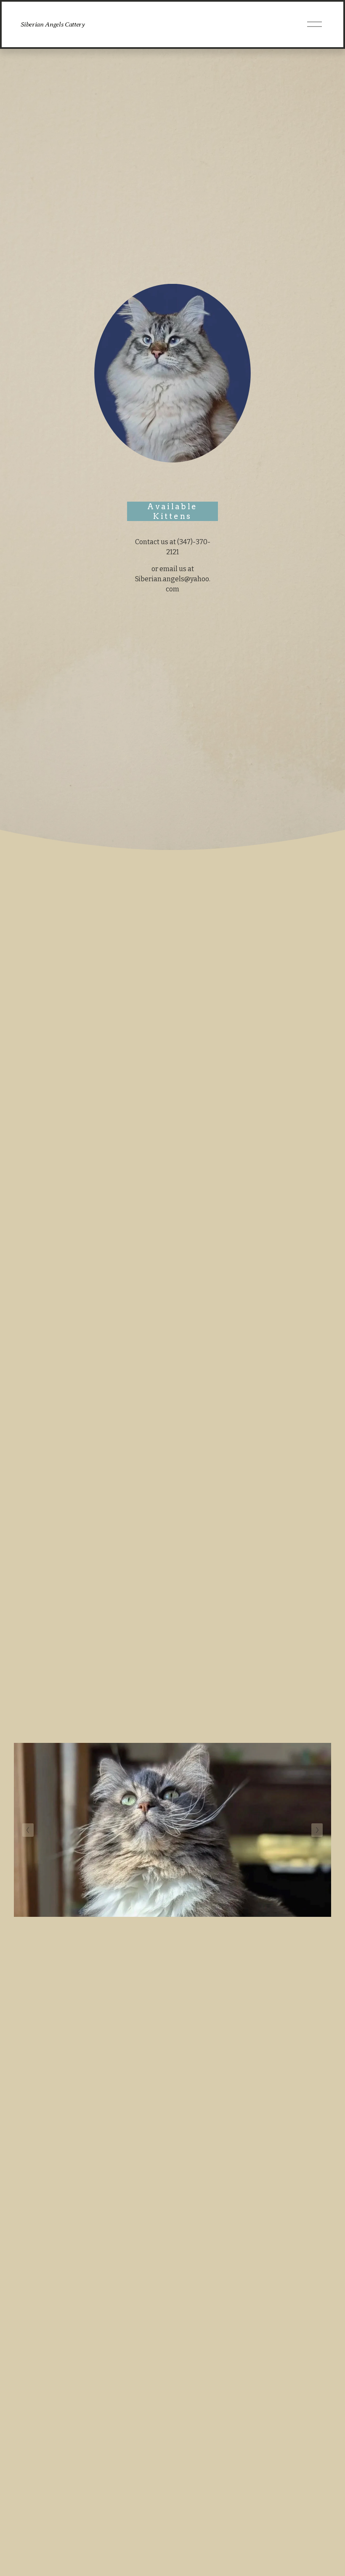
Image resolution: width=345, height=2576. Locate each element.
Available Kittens (172, 511)
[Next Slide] (317, 1830)
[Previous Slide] (28, 1830)
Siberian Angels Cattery (53, 24)
